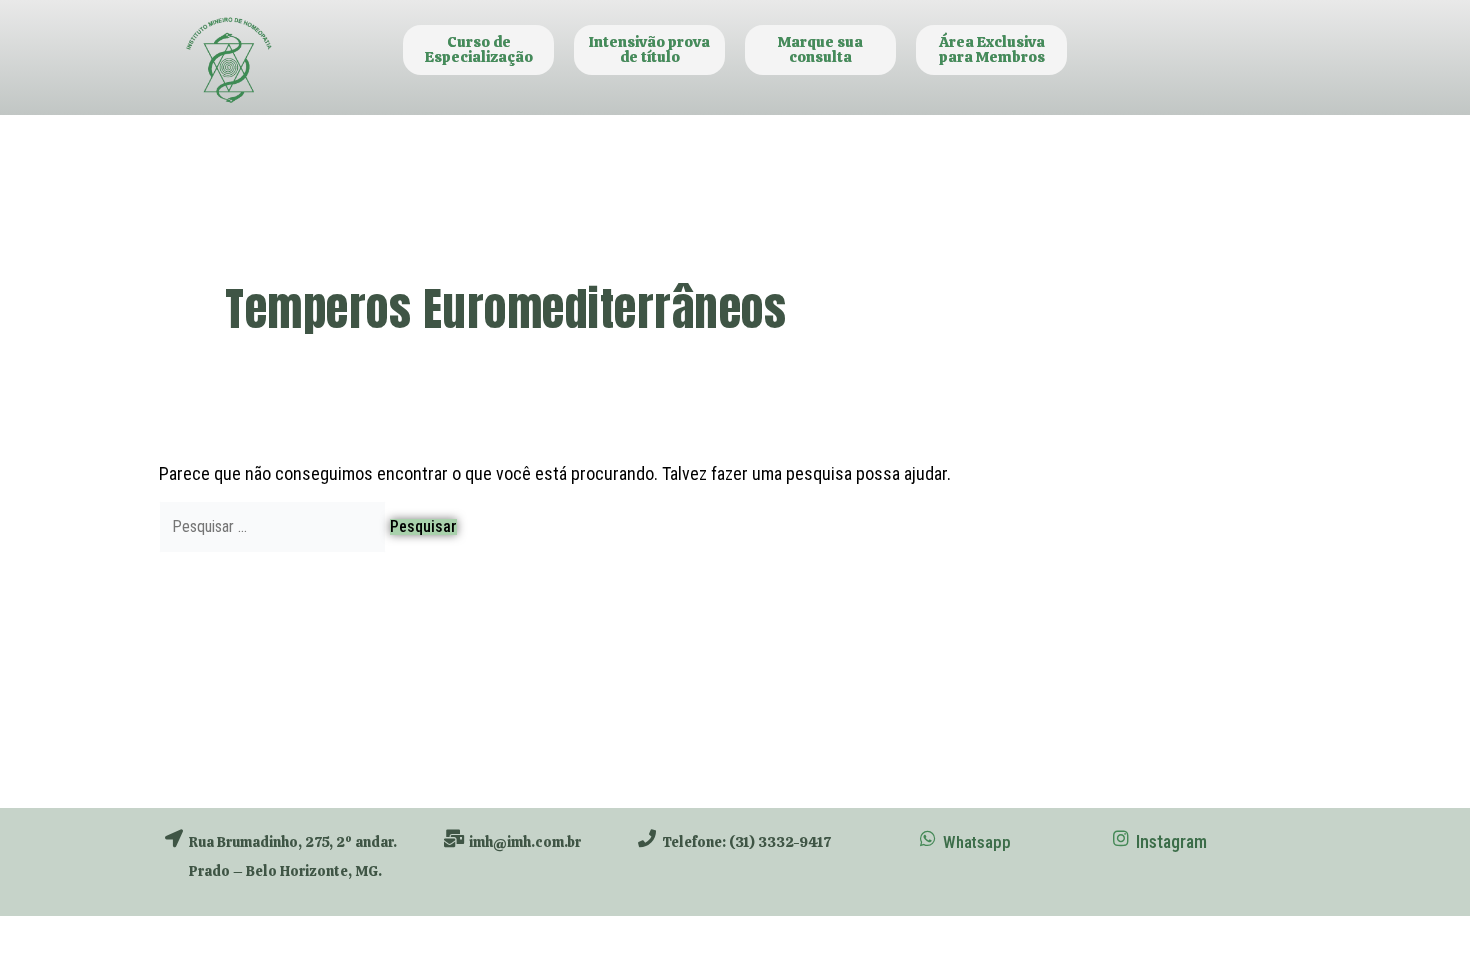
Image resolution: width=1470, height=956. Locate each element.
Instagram (1171, 841)
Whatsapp (977, 842)
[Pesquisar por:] (274, 525)
